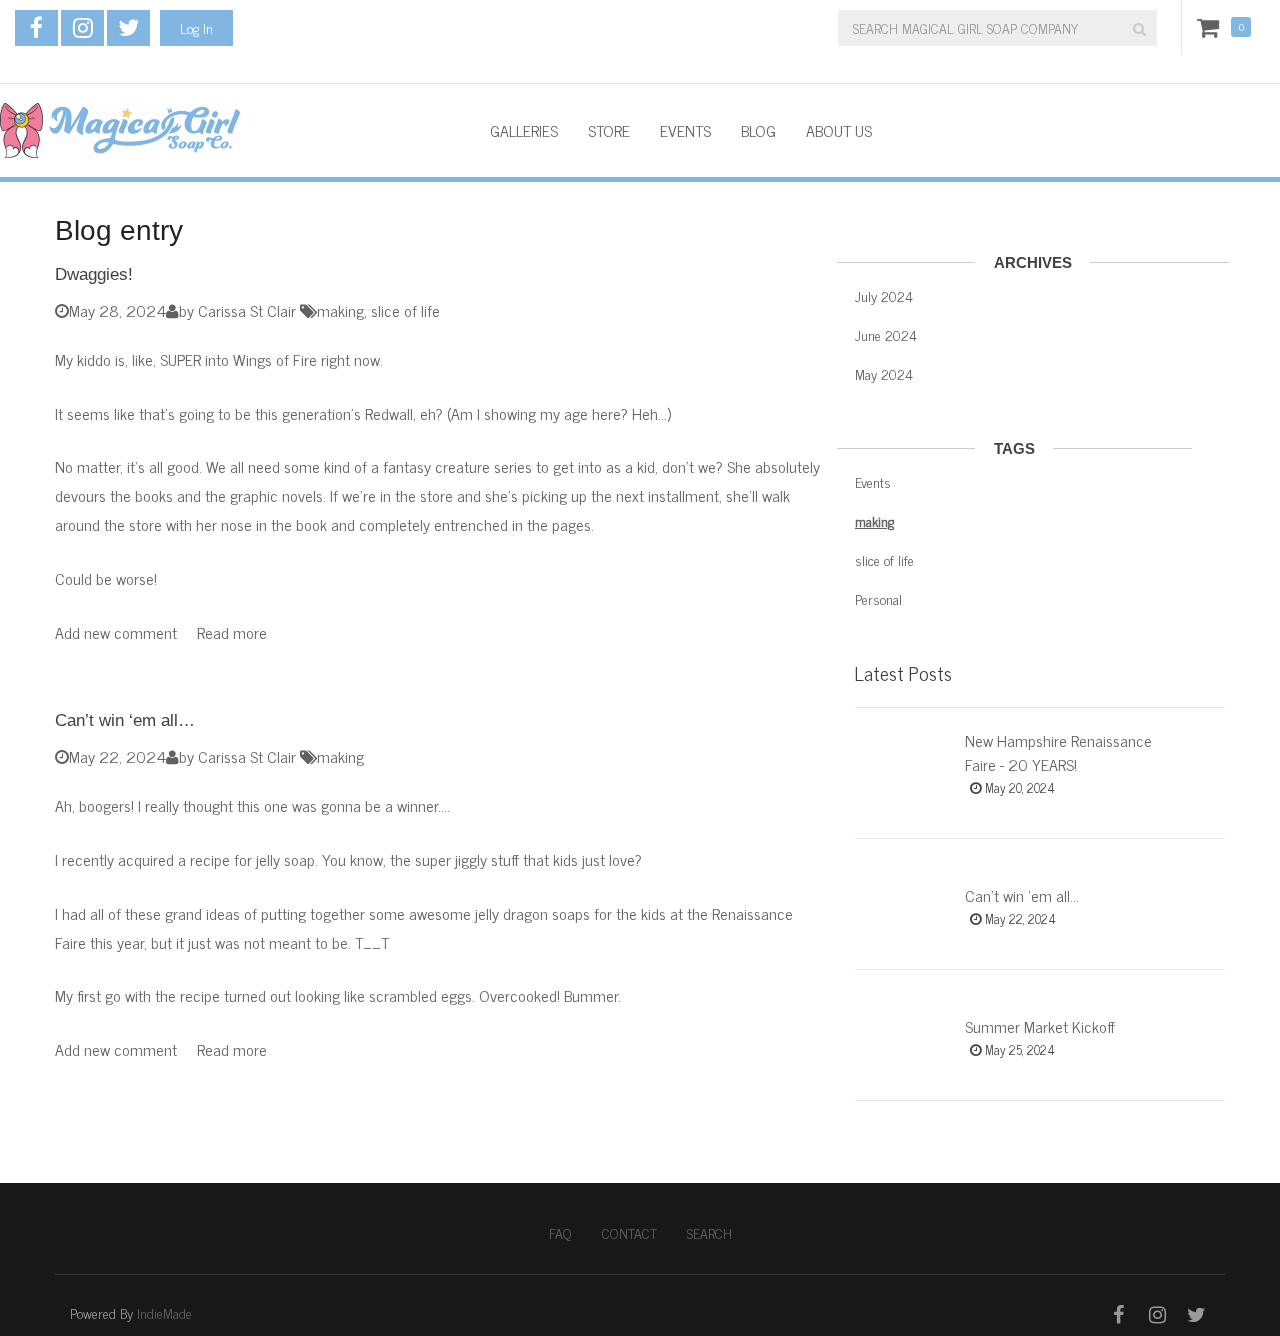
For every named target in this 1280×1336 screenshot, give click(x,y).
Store (609, 130)
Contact (629, 1233)
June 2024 (886, 334)
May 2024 (884, 373)
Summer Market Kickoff (1040, 1026)
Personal (878, 598)
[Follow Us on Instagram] (82, 28)
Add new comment (116, 632)
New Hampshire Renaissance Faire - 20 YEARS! (1058, 752)
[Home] (230, 130)
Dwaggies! (94, 274)
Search (709, 1233)
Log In (196, 27)
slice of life (405, 310)
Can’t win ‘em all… (125, 720)
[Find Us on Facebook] (36, 28)
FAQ (560, 1233)
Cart (1212, 27)
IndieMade (164, 1312)
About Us (839, 130)
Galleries (524, 130)
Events (685, 130)
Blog (758, 130)
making (340, 310)
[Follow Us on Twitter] (128, 28)
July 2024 (884, 295)
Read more (232, 632)
